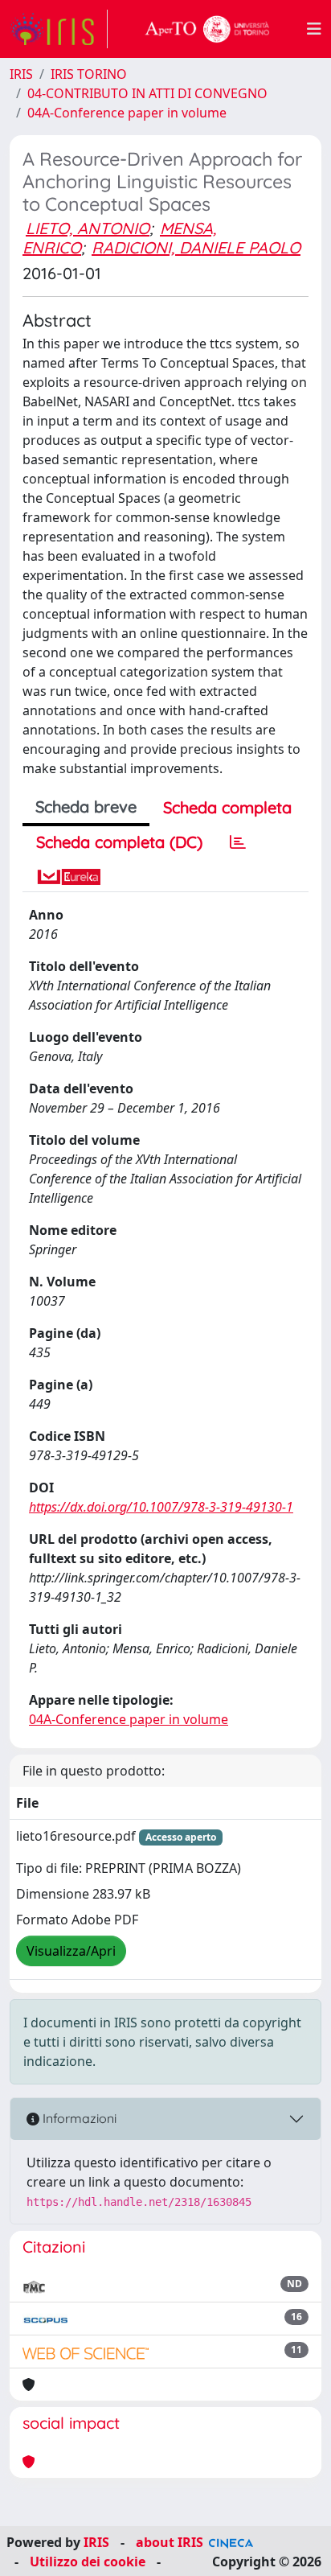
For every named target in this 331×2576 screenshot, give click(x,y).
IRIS (21, 74)
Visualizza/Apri (71, 1951)
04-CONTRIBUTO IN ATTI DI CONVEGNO (147, 93)
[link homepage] (59, 29)
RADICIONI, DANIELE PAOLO (196, 247)
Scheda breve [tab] (86, 807)
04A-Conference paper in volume (127, 113)
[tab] (238, 842)
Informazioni (78, 2118)
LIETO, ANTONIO (88, 228)
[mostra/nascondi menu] (314, 29)
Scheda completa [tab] (227, 807)
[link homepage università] (207, 29)
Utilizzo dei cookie (88, 2562)
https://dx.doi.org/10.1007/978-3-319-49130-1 (161, 1507)
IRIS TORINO (89, 74)
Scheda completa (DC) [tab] (119, 842)
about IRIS (170, 2542)
